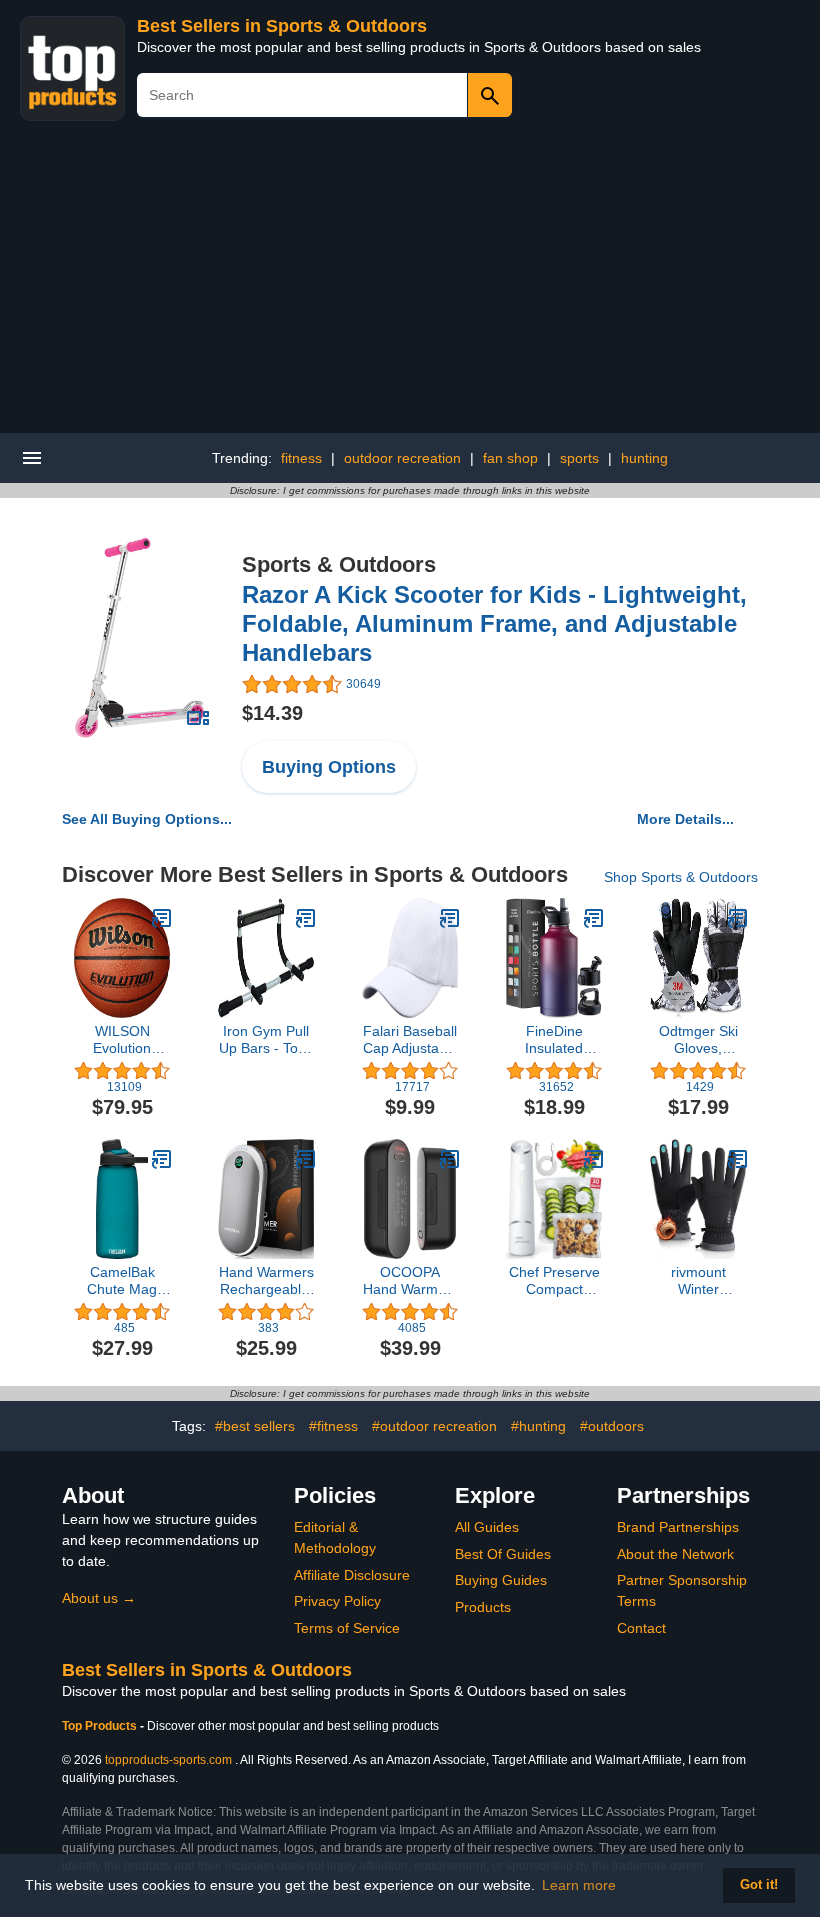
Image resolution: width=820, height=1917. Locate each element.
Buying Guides (501, 1580)
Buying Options (329, 767)
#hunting (538, 1426)
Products (483, 1607)
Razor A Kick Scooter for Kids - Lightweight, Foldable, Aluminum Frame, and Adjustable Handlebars (494, 623)
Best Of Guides (503, 1554)
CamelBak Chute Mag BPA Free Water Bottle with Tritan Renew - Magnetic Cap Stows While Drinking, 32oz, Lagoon (122, 1281)
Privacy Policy (337, 1601)
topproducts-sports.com (168, 1760)
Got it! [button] (759, 1885)
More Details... (685, 819)
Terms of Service (347, 1628)
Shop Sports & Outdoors (681, 877)
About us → (99, 1598)
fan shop (510, 458)
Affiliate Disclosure (352, 1575)
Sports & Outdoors (339, 564)
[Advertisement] (410, 283)
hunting (644, 458)
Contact (641, 1628)
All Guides (487, 1527)
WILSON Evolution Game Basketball (122, 1040)
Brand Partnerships (678, 1527)
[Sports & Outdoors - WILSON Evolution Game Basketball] (162, 918)
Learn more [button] (579, 1885)
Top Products (101, 1726)
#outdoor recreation (434, 1426)
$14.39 (272, 713)
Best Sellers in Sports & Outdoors (282, 26)
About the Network (675, 1554)
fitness (301, 458)
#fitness (333, 1426)
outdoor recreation (402, 458)
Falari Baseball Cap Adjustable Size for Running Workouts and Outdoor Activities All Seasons (410, 1040)
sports (579, 458)
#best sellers (255, 1426)
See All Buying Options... (147, 819)
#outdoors (612, 1426)
